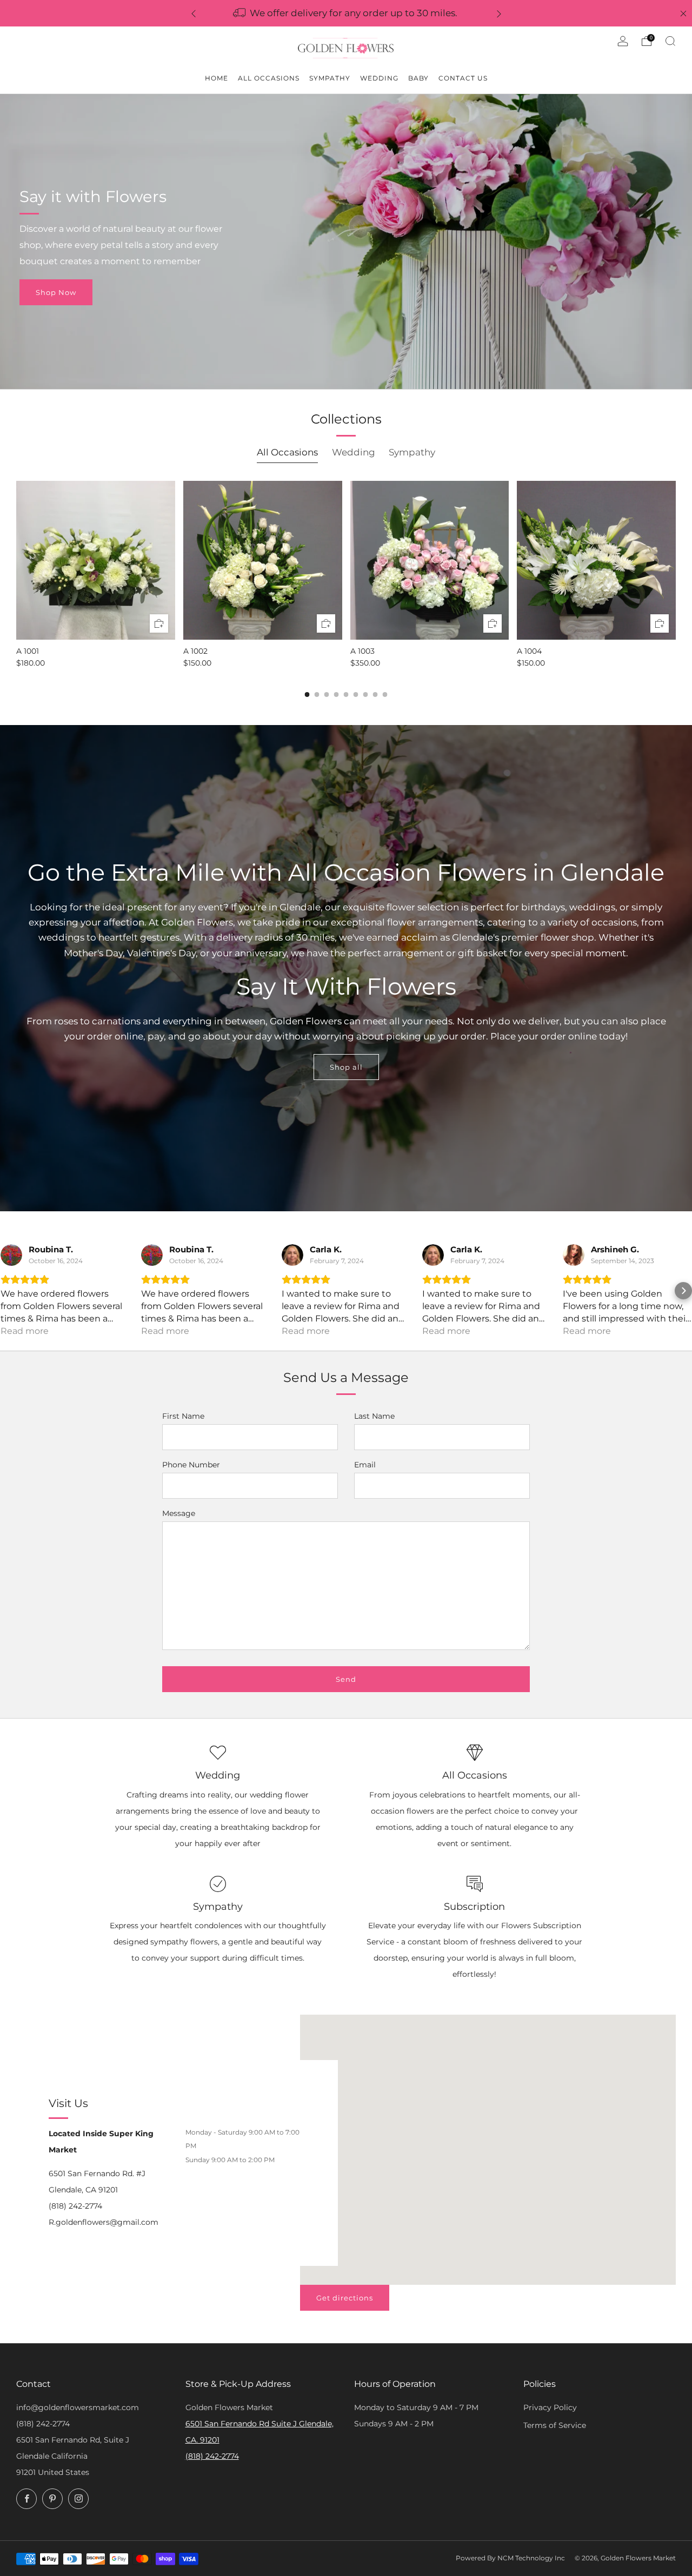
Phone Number (191, 1465)
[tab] (307, 695)
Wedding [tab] (354, 452)
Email (365, 1465)
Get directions (345, 2298)
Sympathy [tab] (412, 452)
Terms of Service (555, 2425)
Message (179, 1513)
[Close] (683, 14)
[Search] (670, 41)
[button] (9, 1291)
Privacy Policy (550, 2407)
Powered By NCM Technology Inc (510, 2558)
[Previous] (194, 13)
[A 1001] (96, 560)
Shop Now (56, 292)
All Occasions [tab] (287, 452)
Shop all (346, 1067)
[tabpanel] (346, 574)
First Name (183, 1416)
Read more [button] (25, 1331)
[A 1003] (430, 560)
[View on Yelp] (11, 1255)
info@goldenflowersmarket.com (78, 2407)
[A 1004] (596, 560)
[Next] (499, 13)
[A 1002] (263, 560)
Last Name (374, 1416)
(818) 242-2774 (43, 2424)
